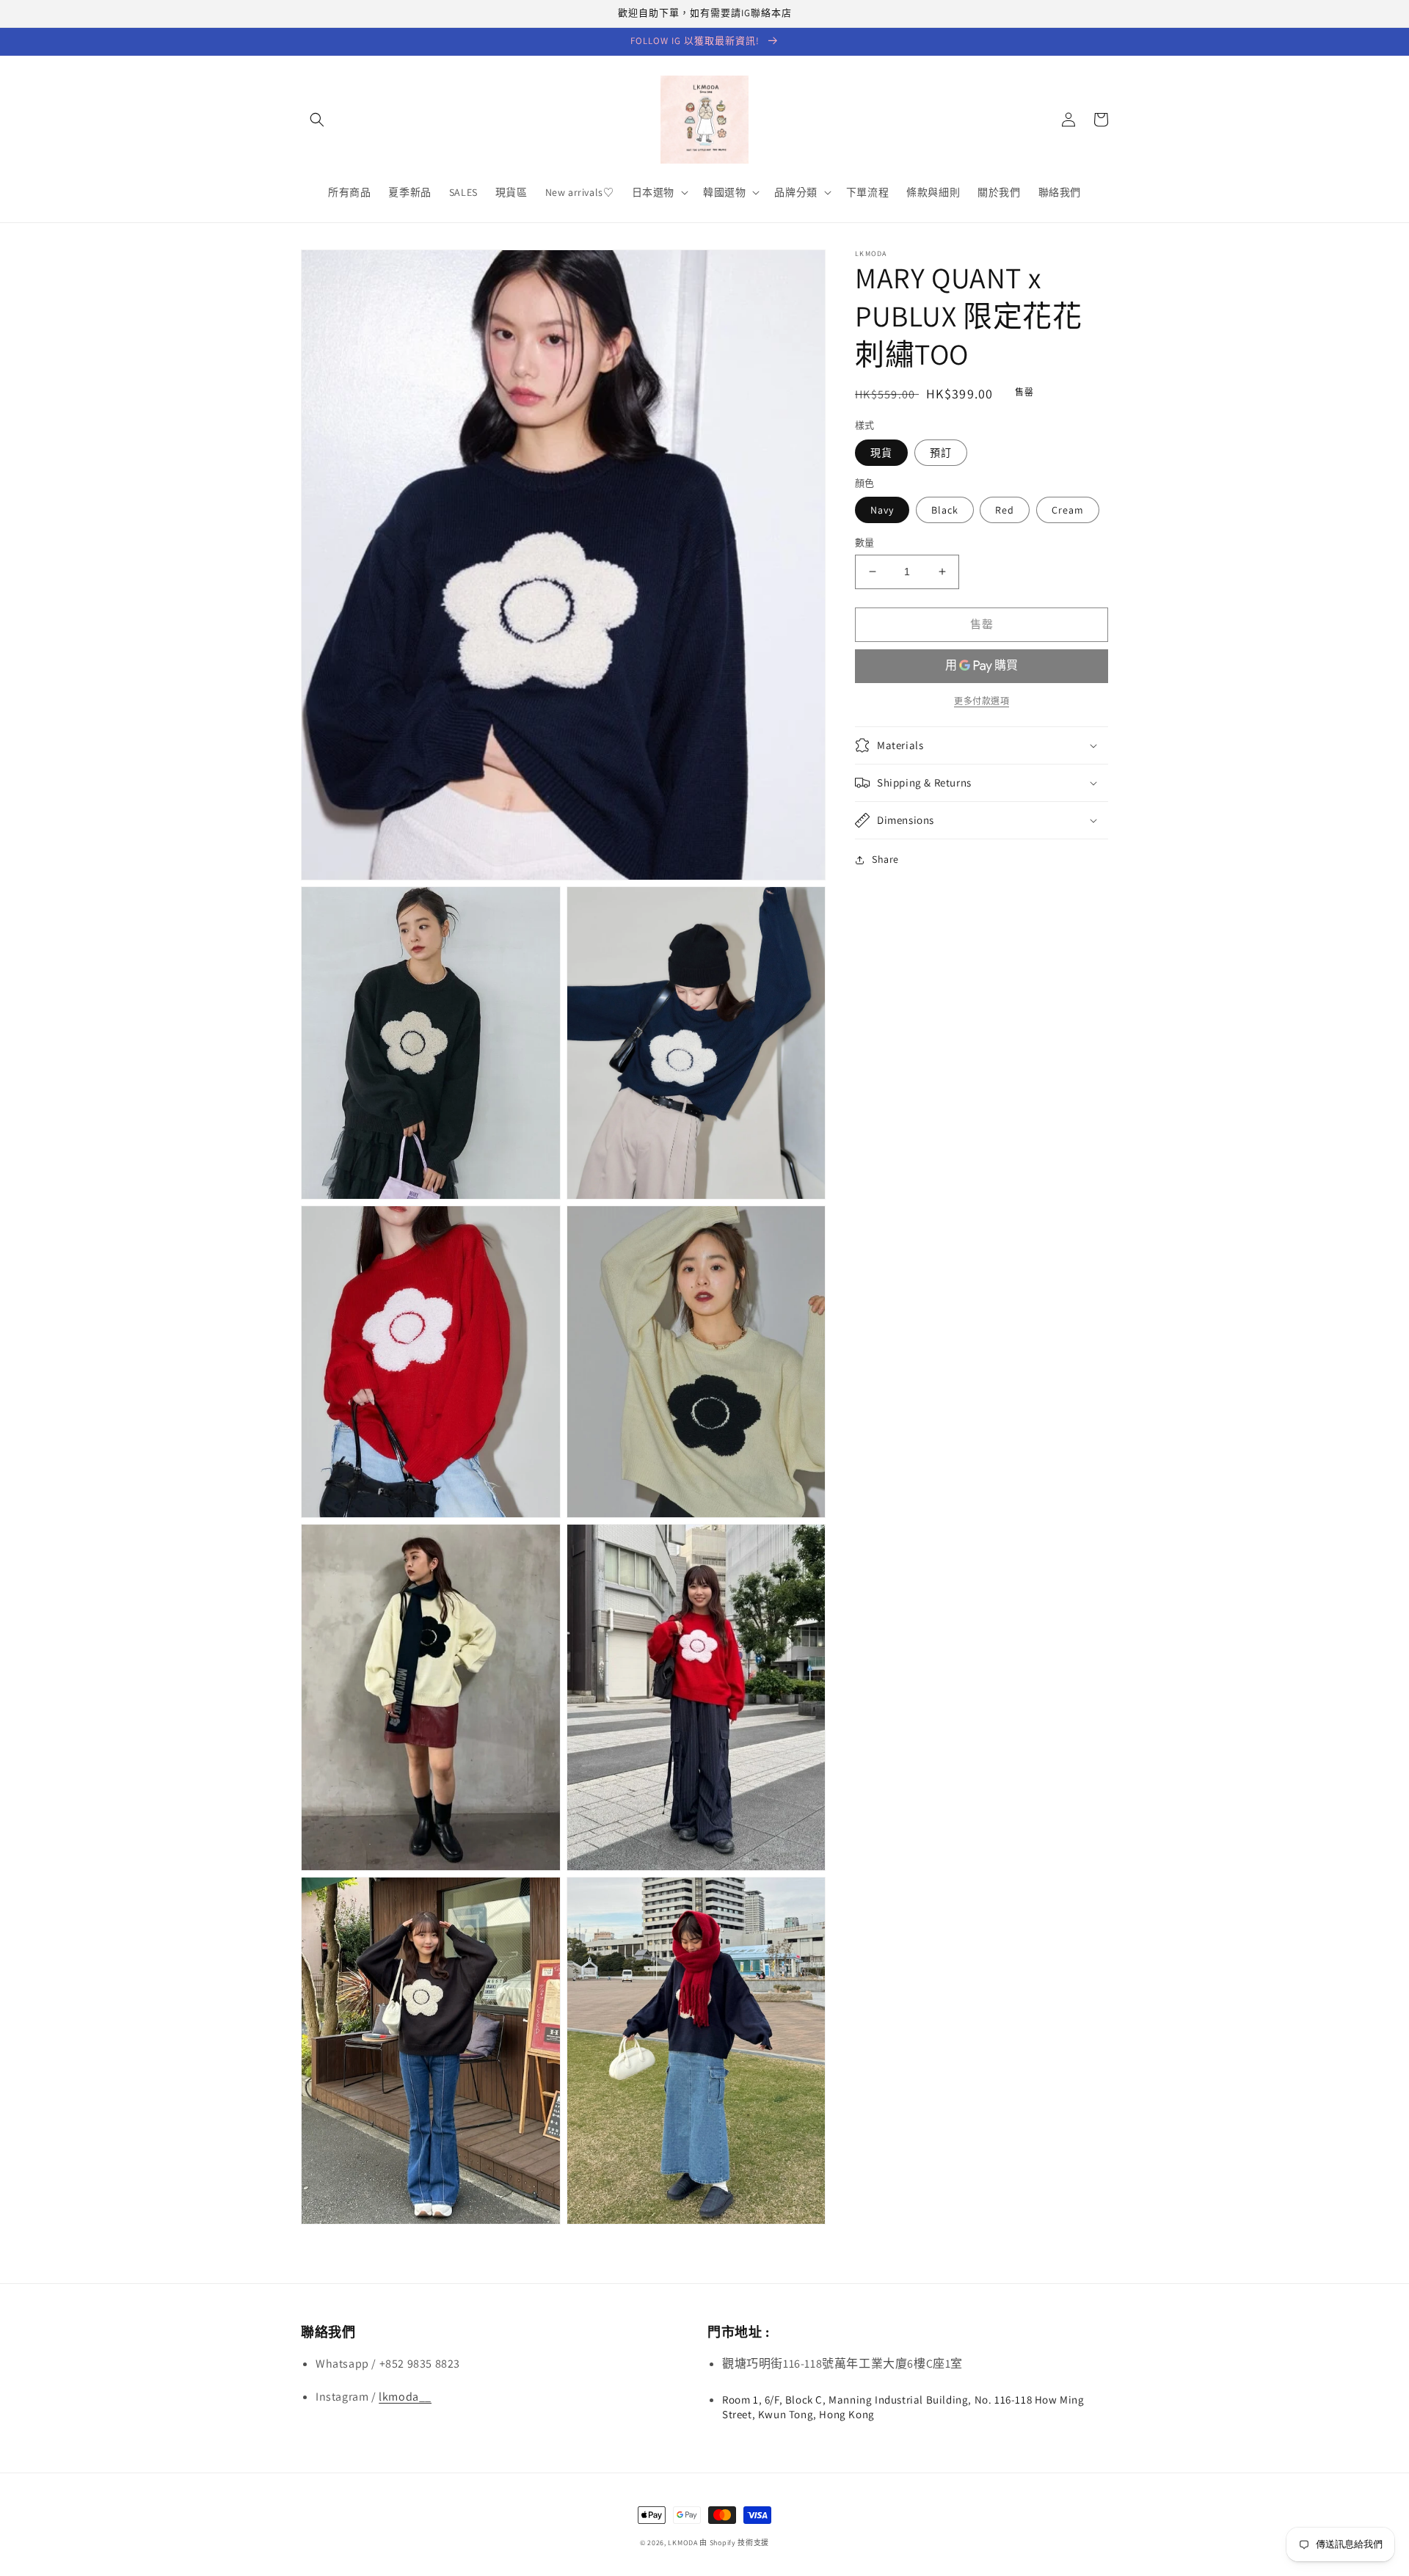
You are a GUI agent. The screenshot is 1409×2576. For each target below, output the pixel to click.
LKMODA (682, 2543)
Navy (882, 510)
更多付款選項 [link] (982, 701)
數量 (865, 543)
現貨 (881, 453)
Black (945, 510)
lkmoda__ (405, 2397)
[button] (317, 120)
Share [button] (885, 859)
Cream (1068, 510)
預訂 (941, 453)
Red (1005, 510)
